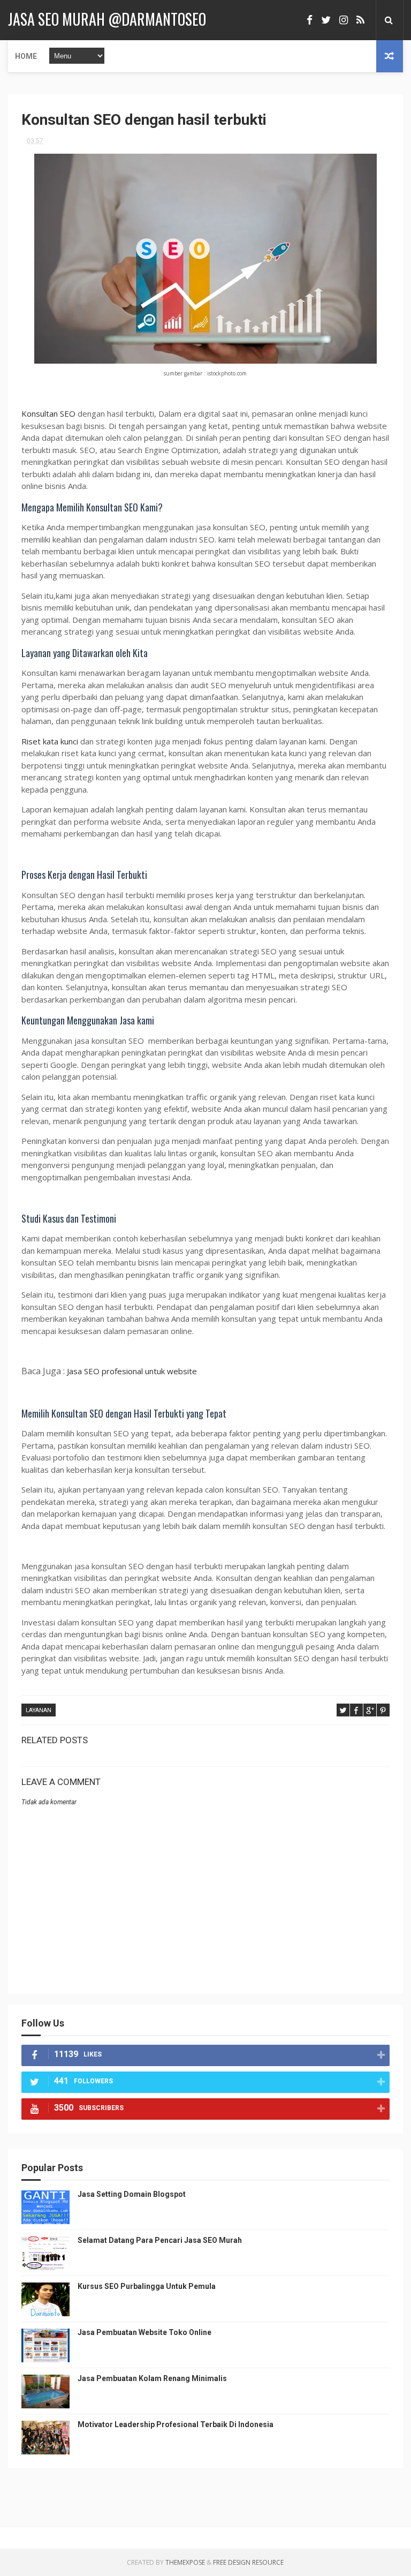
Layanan (39, 1710)
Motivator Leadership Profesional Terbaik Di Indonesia (176, 2424)
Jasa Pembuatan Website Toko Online (144, 2332)
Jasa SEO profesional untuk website (132, 1371)
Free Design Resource (248, 2562)
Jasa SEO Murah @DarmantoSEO (107, 19)
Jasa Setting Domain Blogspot (132, 2194)
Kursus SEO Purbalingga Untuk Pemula (147, 2286)
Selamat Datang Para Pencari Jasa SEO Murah (160, 2240)
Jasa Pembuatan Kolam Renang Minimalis (152, 2378)
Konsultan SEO (50, 413)
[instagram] (344, 20)
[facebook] (310, 20)
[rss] (360, 20)
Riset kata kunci (50, 741)
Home (26, 56)
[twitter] (326, 20)
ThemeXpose (185, 2562)
